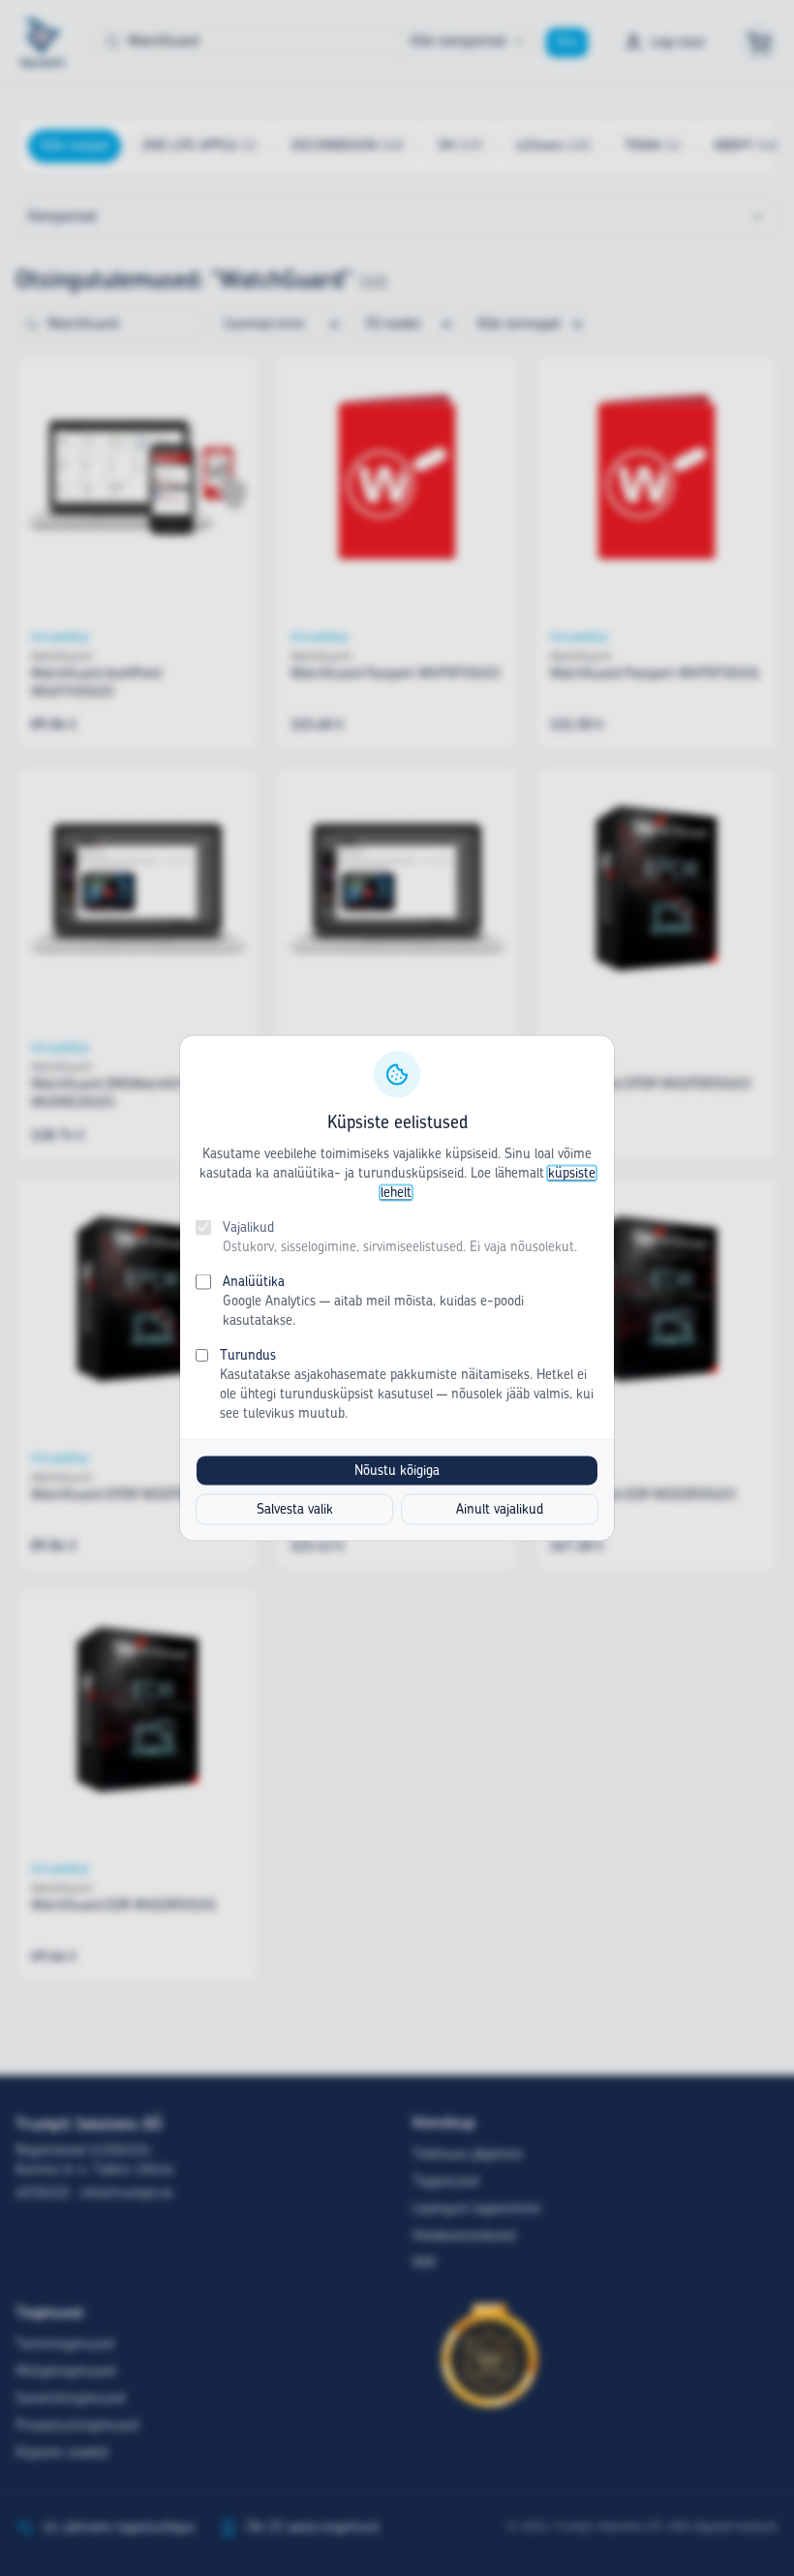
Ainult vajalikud (500, 1510)
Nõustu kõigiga (397, 1471)
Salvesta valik (295, 1510)
